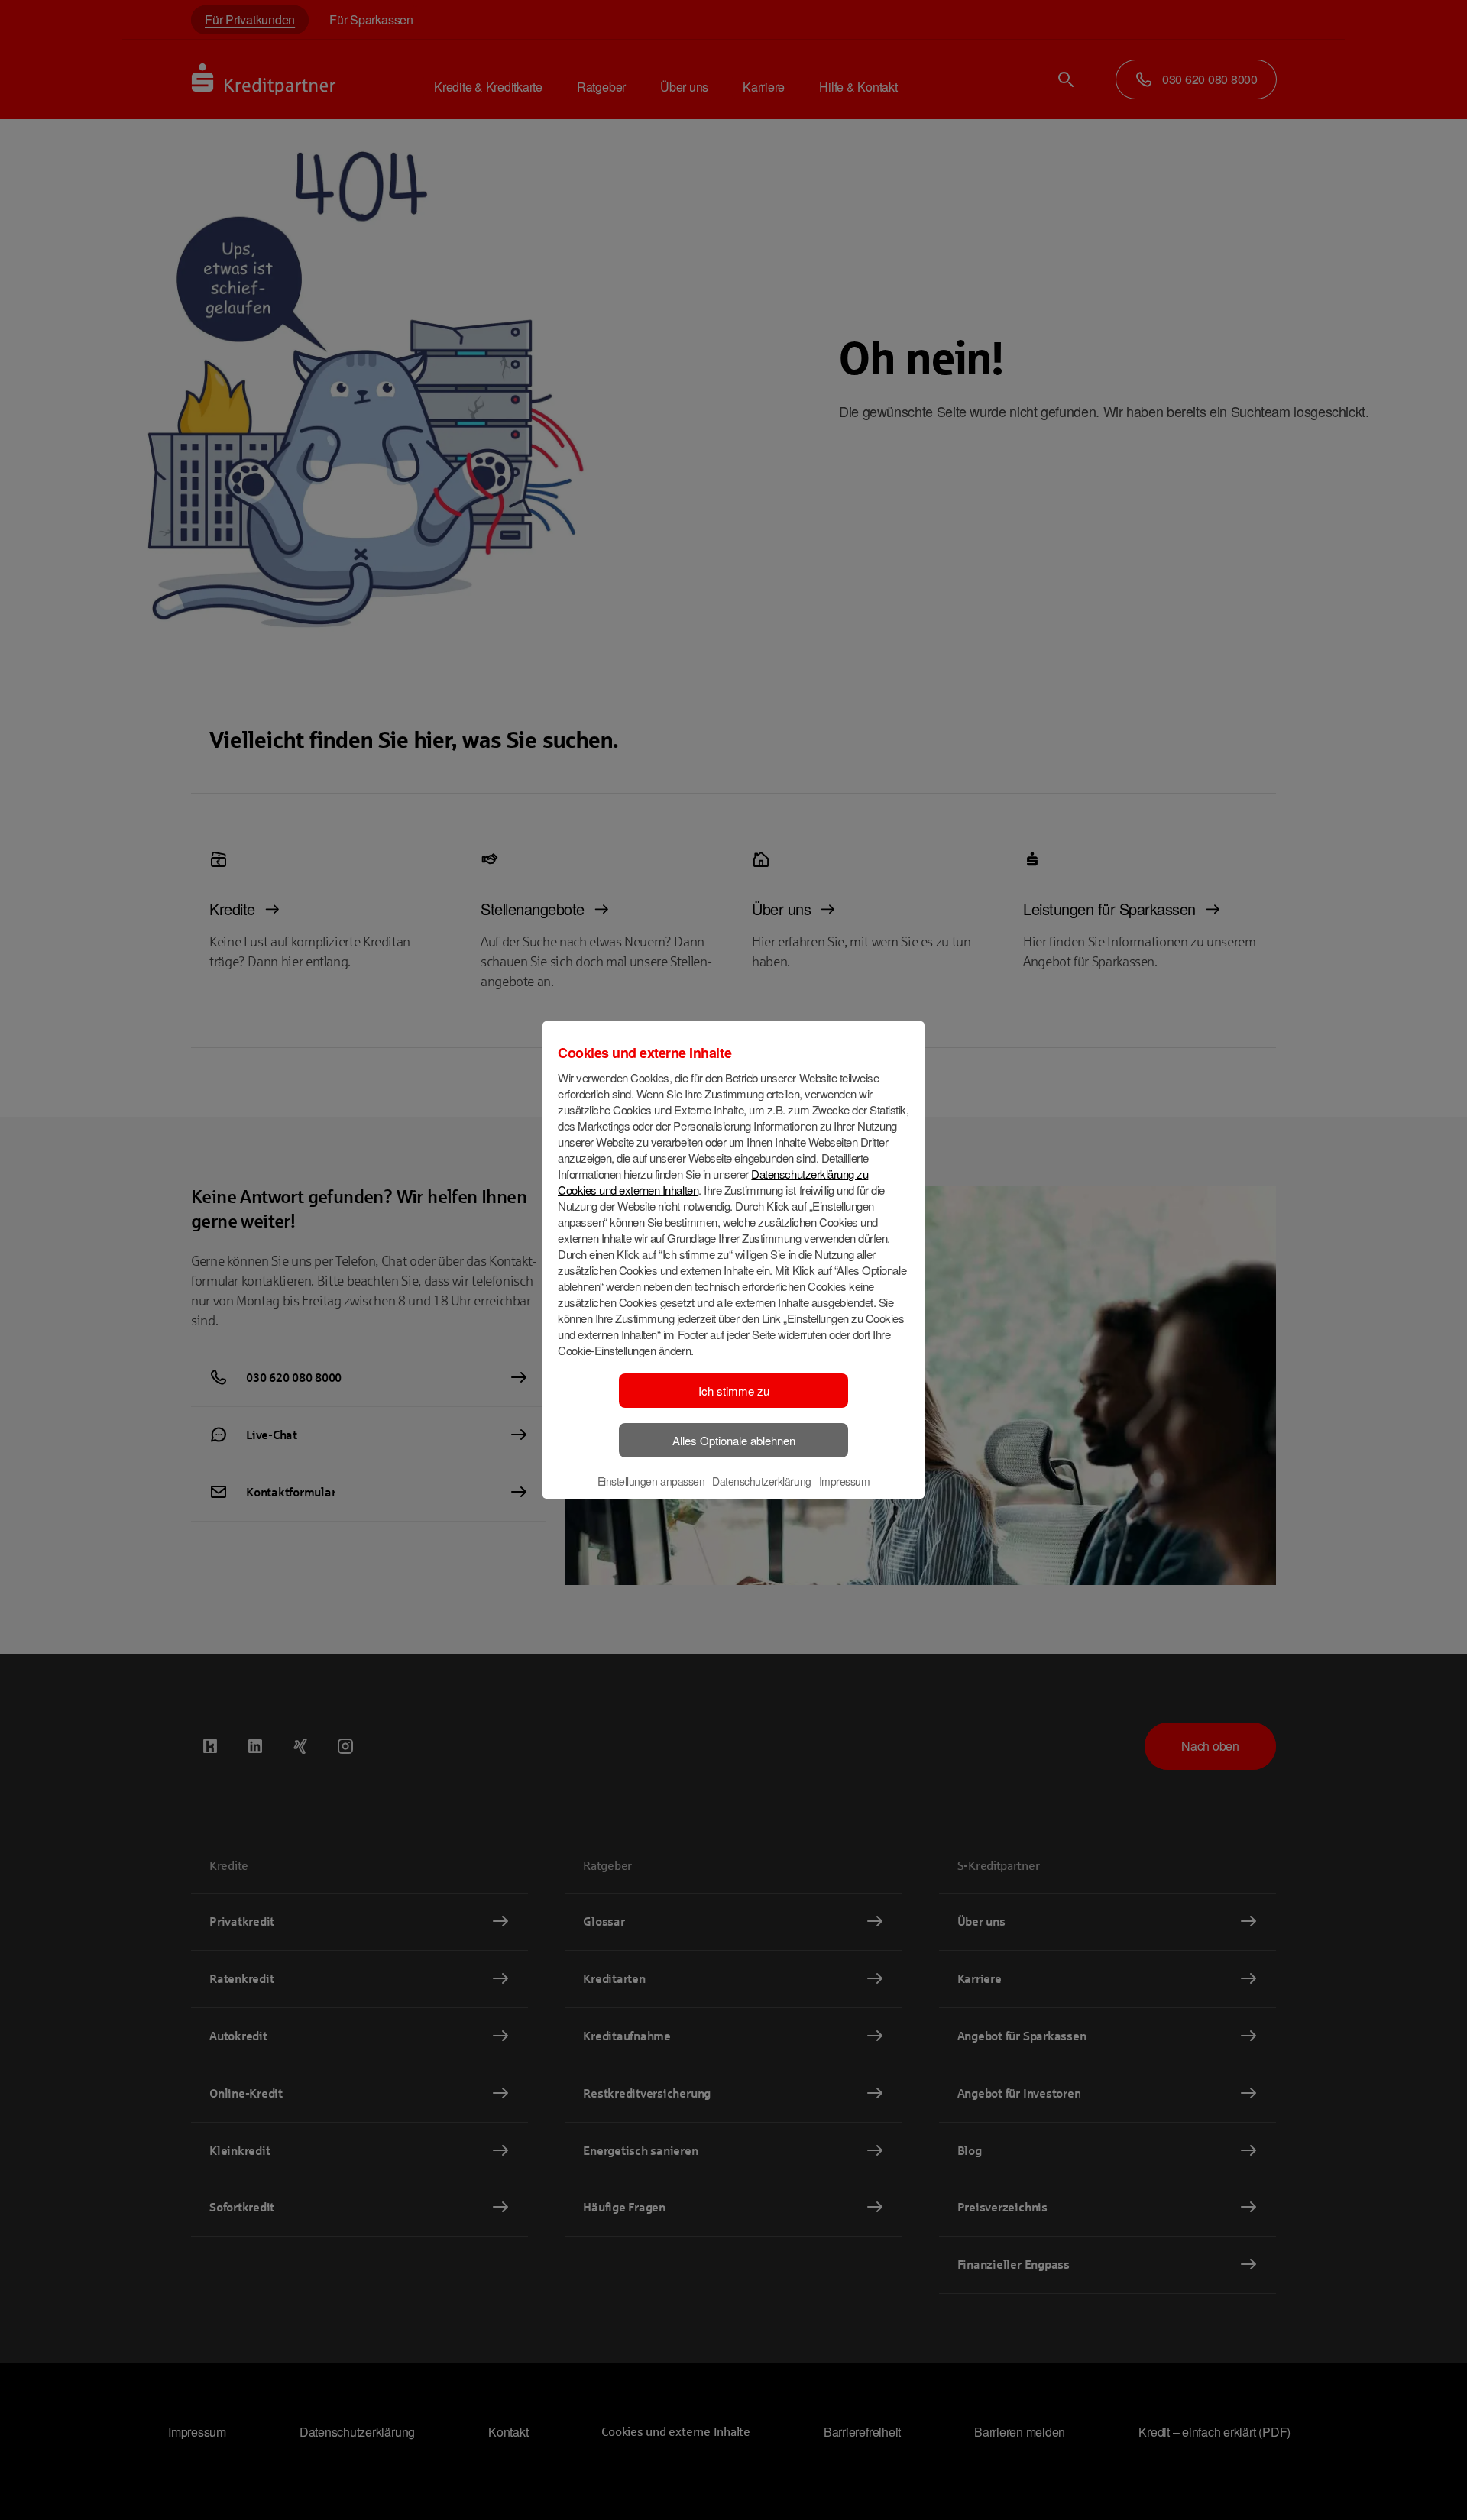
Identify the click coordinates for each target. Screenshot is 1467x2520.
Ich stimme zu (734, 1391)
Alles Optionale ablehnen (734, 1440)
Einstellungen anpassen (651, 1481)
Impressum (845, 1481)
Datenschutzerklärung (761, 1481)
